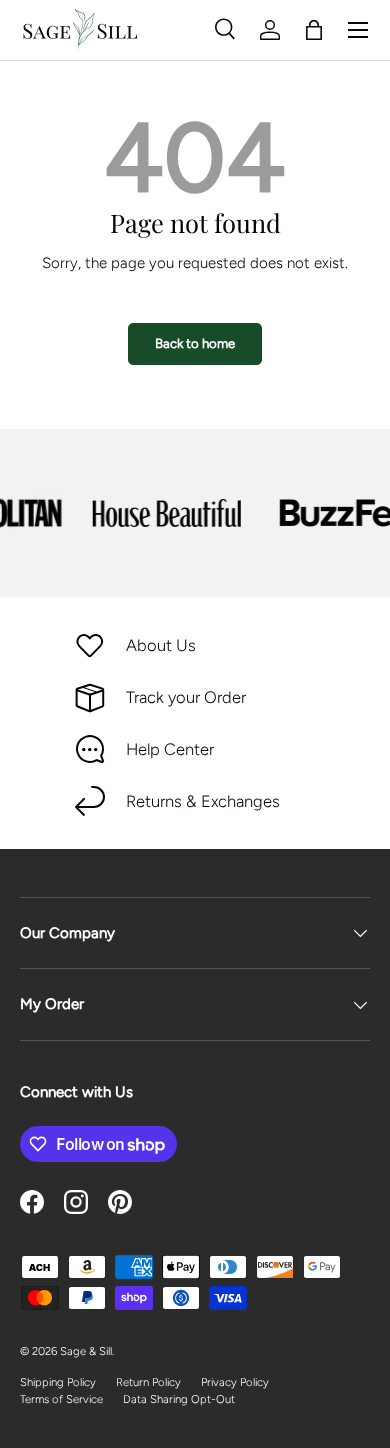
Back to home (195, 343)
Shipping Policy (58, 1382)
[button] (314, 30)
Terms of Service (61, 1399)
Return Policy (148, 1382)
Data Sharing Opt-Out (179, 1399)
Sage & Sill (86, 1351)
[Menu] (358, 30)
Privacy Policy (235, 1382)
